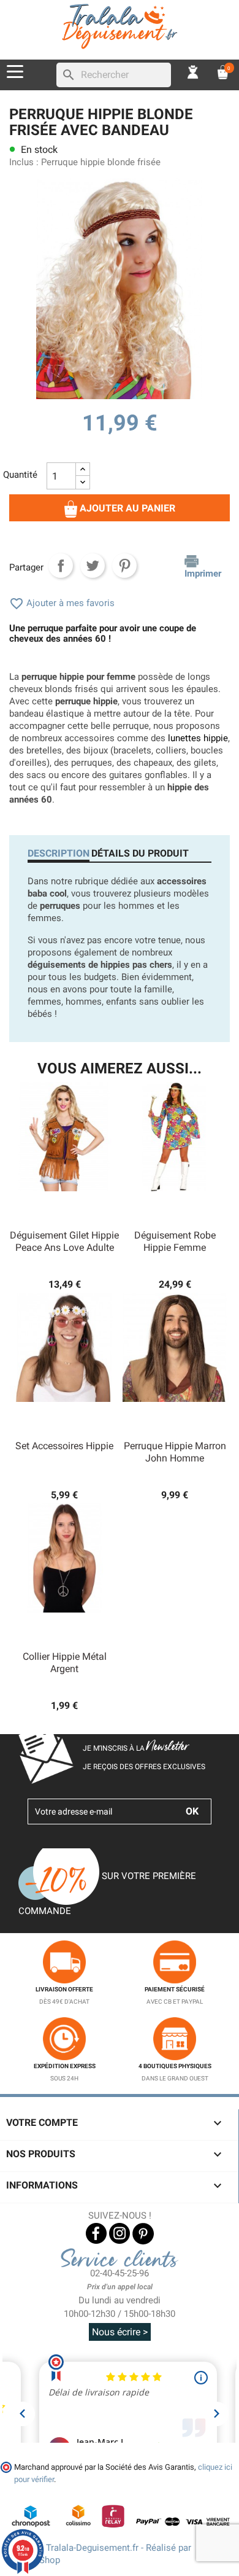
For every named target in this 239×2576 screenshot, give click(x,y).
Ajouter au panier (126, 508)
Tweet (93, 566)
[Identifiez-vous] (193, 72)
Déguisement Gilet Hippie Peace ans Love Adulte (64, 1241)
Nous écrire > (120, 2332)
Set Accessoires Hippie (64, 1446)
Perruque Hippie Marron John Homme (175, 1452)
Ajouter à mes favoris (62, 603)
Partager (61, 566)
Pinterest (124, 566)
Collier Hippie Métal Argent (65, 1663)
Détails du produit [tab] (140, 853)
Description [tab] (59, 853)
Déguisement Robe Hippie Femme (175, 1241)
